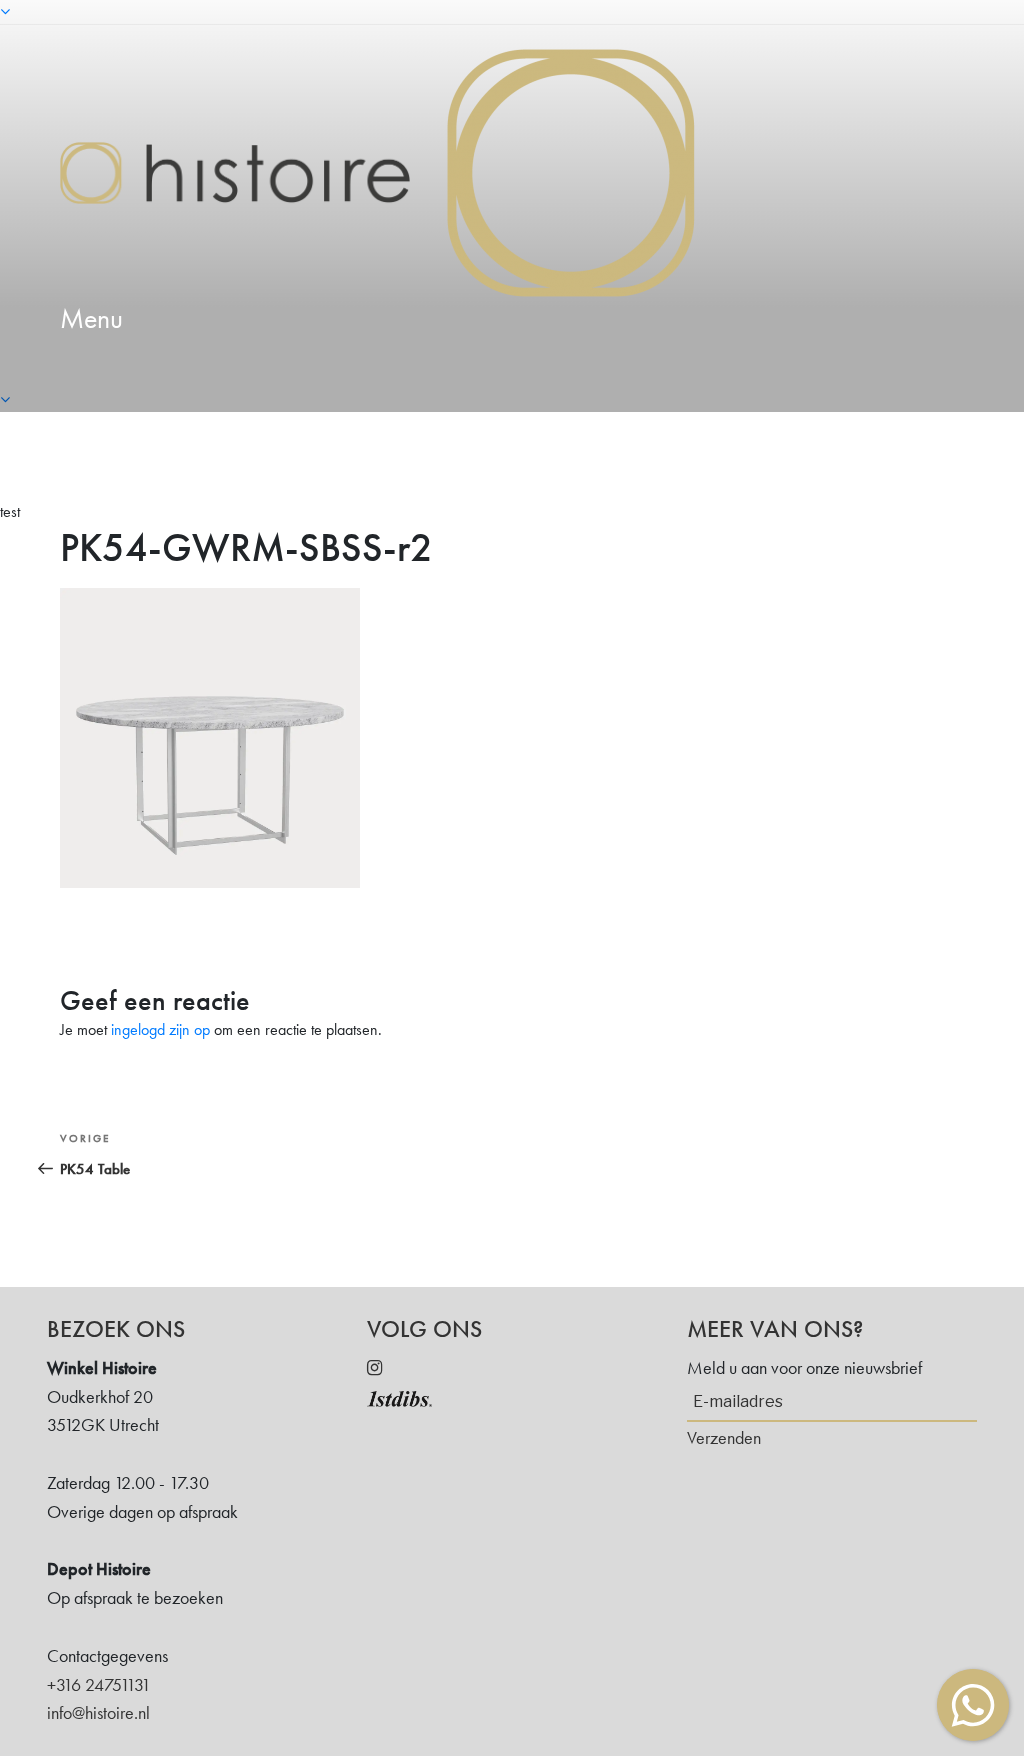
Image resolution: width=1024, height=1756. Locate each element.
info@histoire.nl (98, 1712)
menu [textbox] (91, 318)
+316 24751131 (99, 1684)
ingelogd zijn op (160, 1029)
